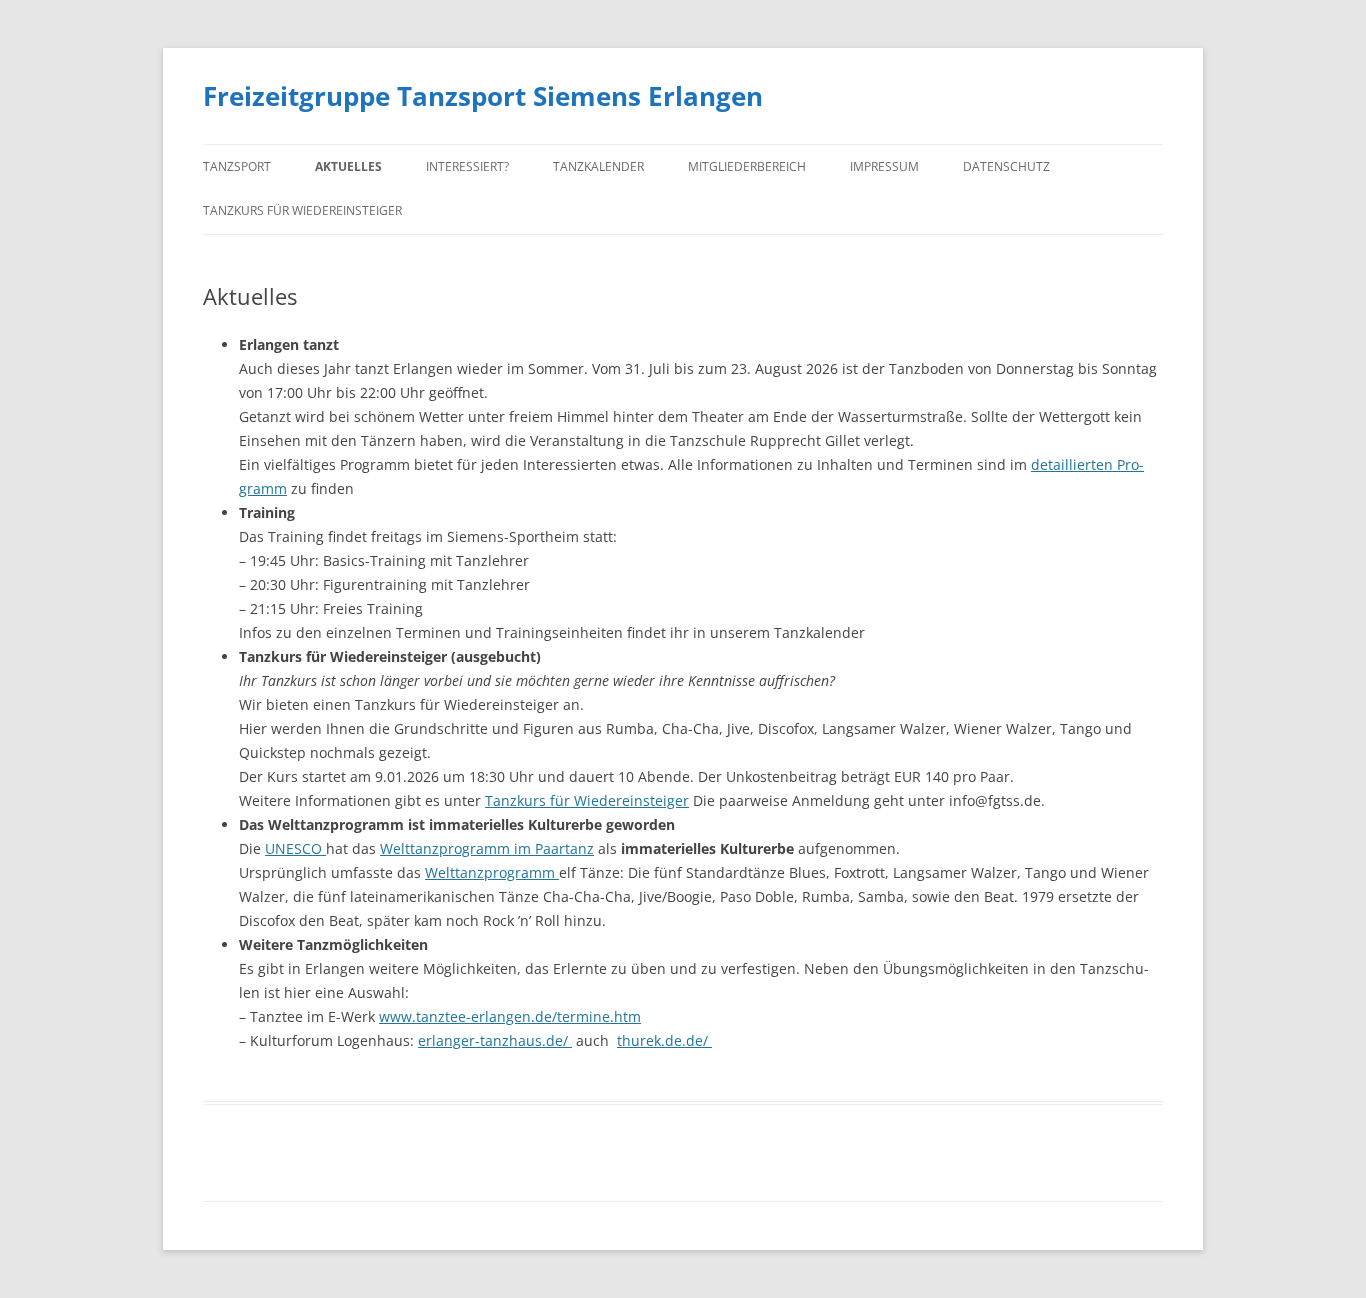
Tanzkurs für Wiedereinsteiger (302, 210)
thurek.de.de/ (664, 1040)
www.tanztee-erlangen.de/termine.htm (510, 1016)
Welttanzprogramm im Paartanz (487, 848)
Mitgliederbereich (747, 166)
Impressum (884, 166)
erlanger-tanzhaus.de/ (495, 1040)
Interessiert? (467, 166)
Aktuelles (348, 166)
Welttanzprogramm (492, 872)
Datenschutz (1006, 166)
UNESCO (295, 848)
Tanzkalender (598, 166)
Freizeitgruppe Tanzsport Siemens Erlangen (483, 96)
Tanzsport (237, 166)
